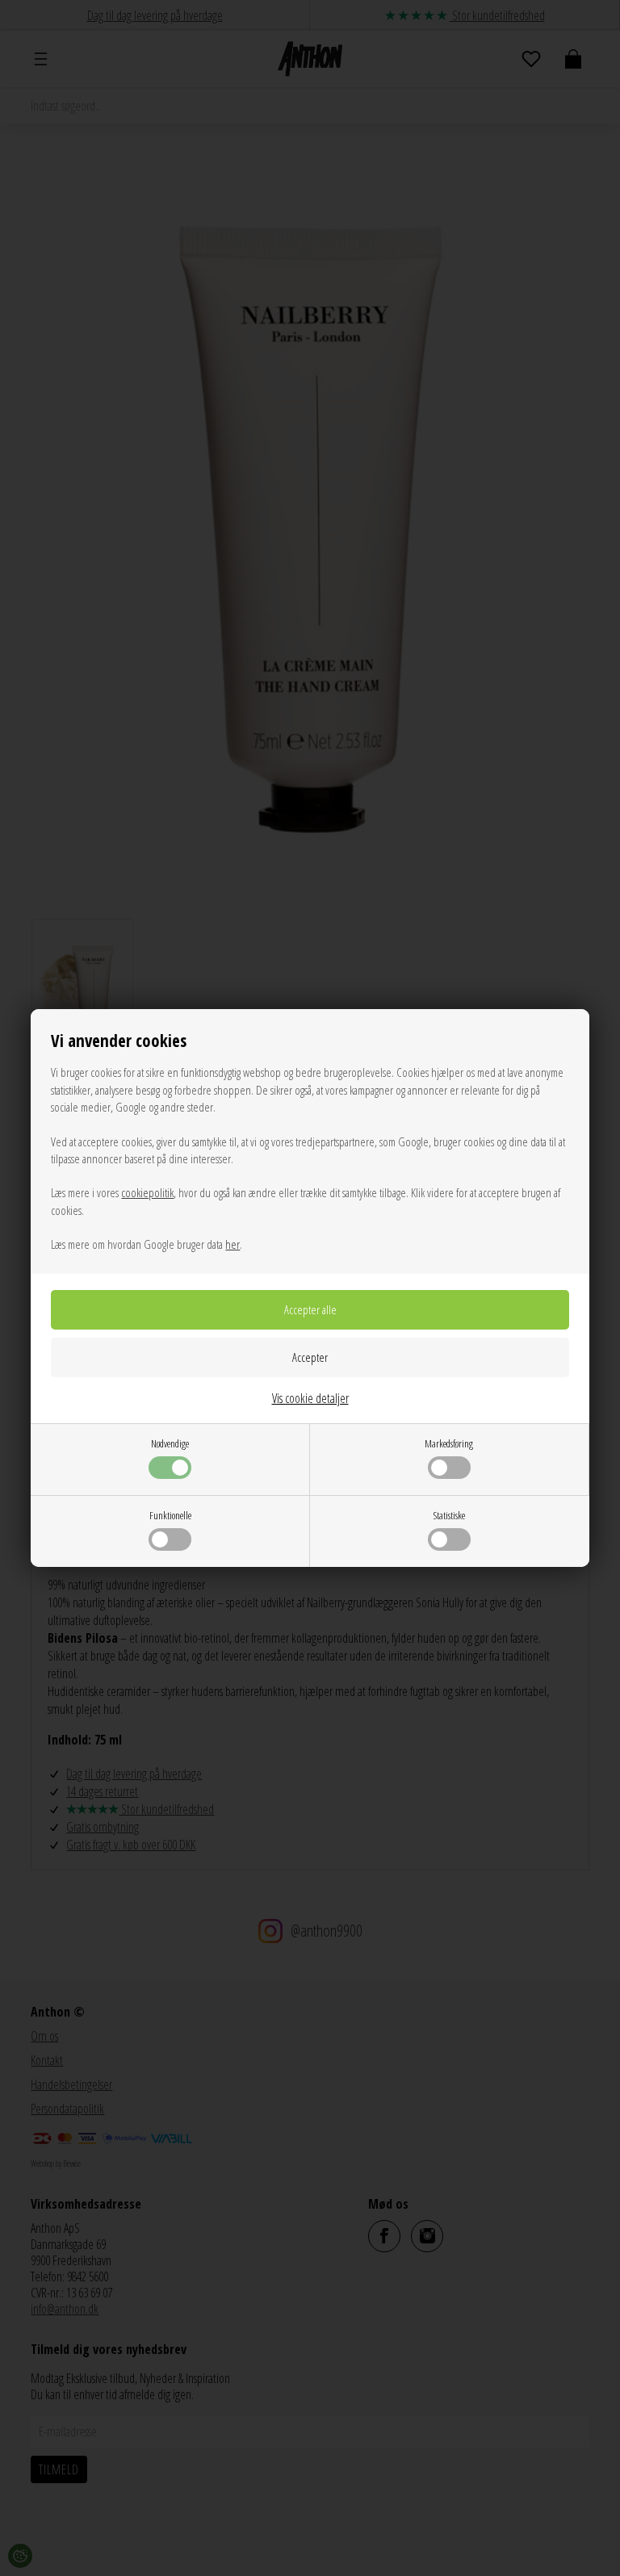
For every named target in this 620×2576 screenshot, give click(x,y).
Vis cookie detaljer (310, 1398)
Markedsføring (449, 1443)
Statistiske (449, 1515)
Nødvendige (170, 1443)
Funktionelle (170, 1515)
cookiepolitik (147, 1192)
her (232, 1244)
